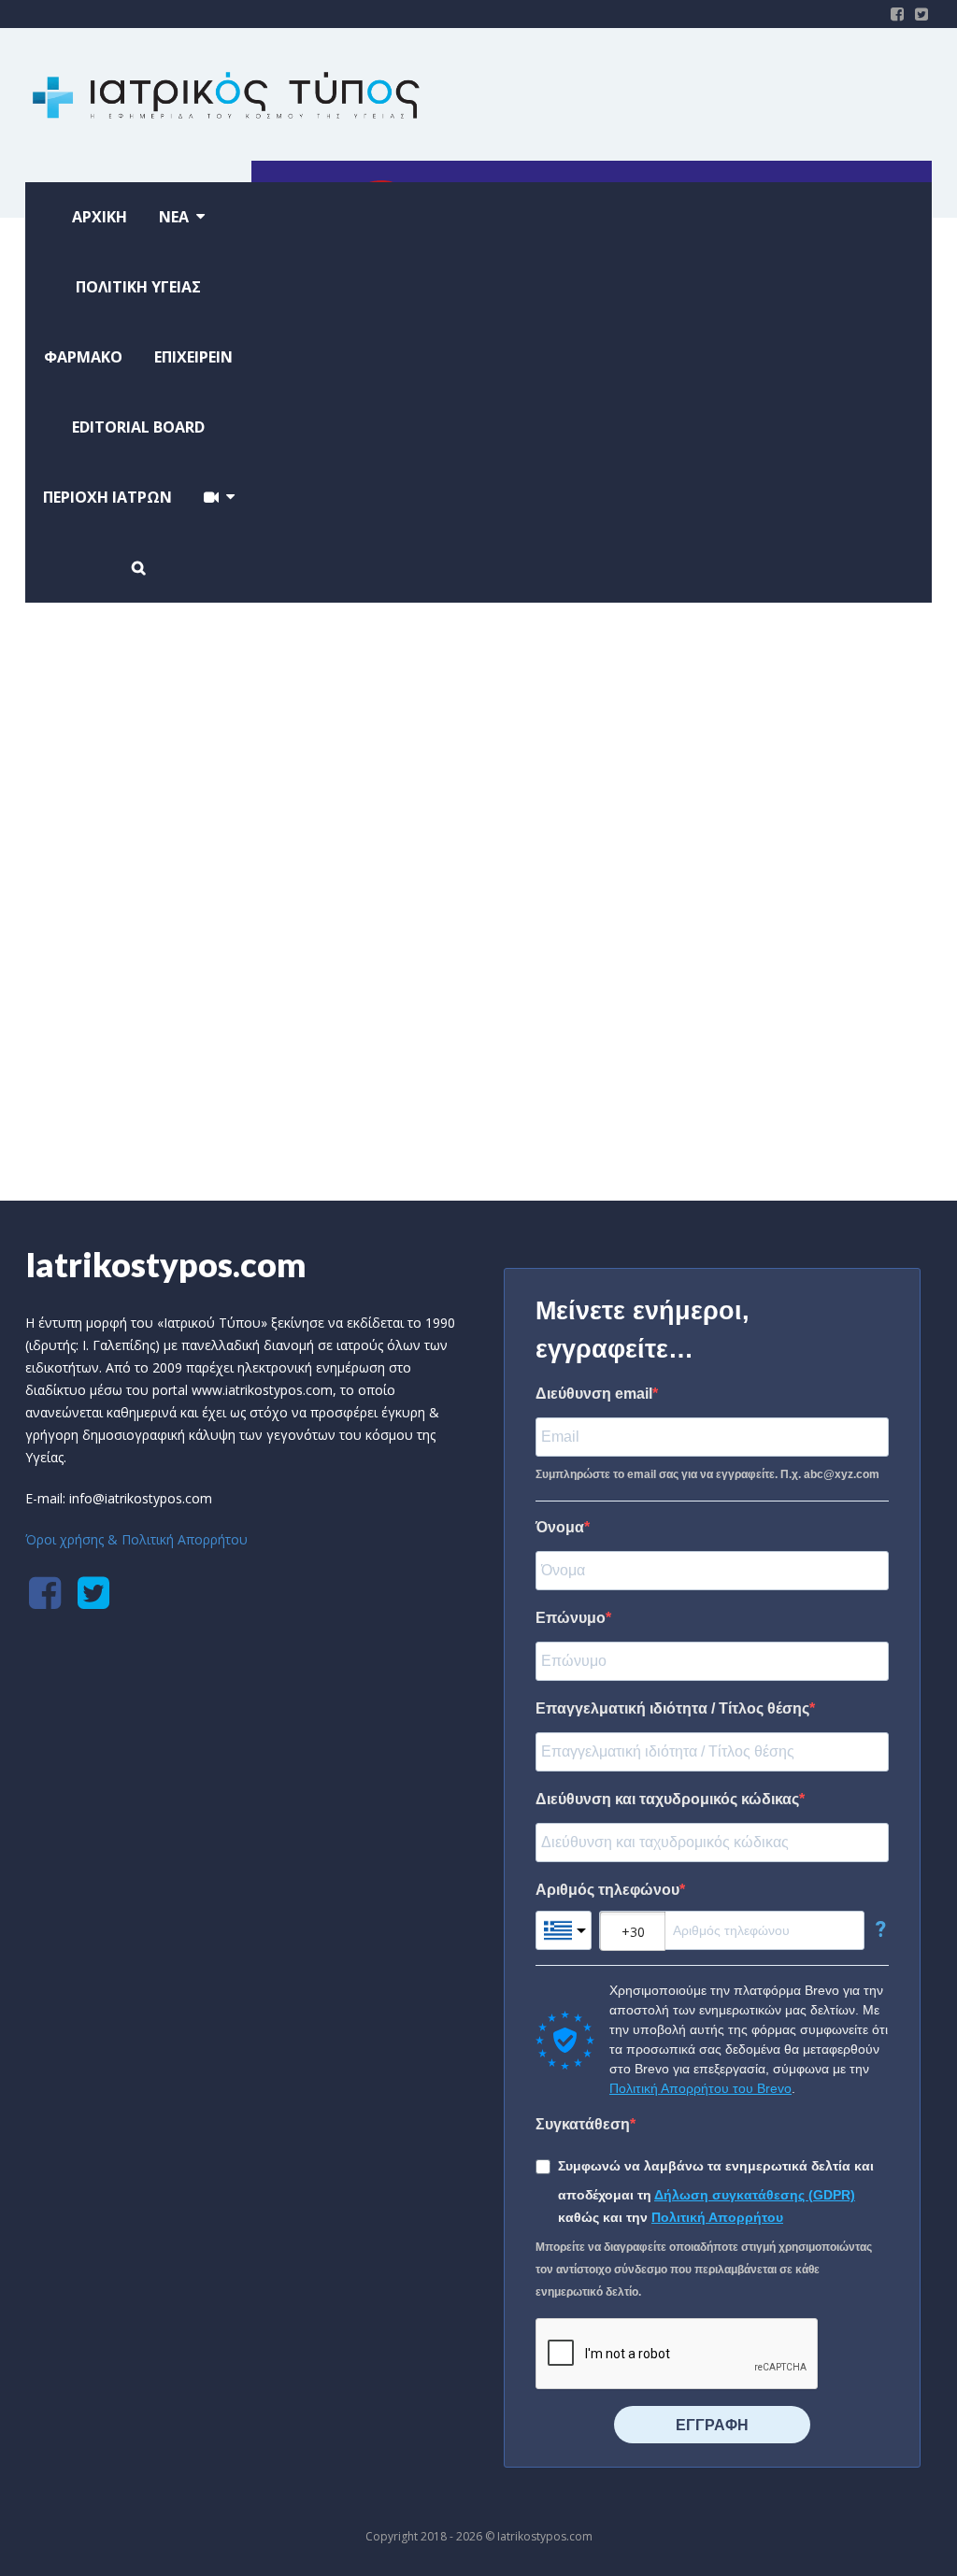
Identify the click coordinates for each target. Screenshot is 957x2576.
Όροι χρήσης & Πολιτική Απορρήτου (136, 1539)
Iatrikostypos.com (166, 1264)
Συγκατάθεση (583, 2124)
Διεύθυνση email (594, 1394)
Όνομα (560, 1527)
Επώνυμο (571, 1618)
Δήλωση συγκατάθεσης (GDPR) (755, 2195)
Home (434, 1077)
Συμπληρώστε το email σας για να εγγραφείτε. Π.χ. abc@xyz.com (707, 1474)
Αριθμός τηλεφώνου (607, 1890)
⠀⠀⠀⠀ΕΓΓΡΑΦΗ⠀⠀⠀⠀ (712, 2425)
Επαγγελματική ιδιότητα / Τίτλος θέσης (672, 1708)
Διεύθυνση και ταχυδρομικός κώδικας (667, 1799)
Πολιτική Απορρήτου (717, 2217)
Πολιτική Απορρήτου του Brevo (700, 2088)
